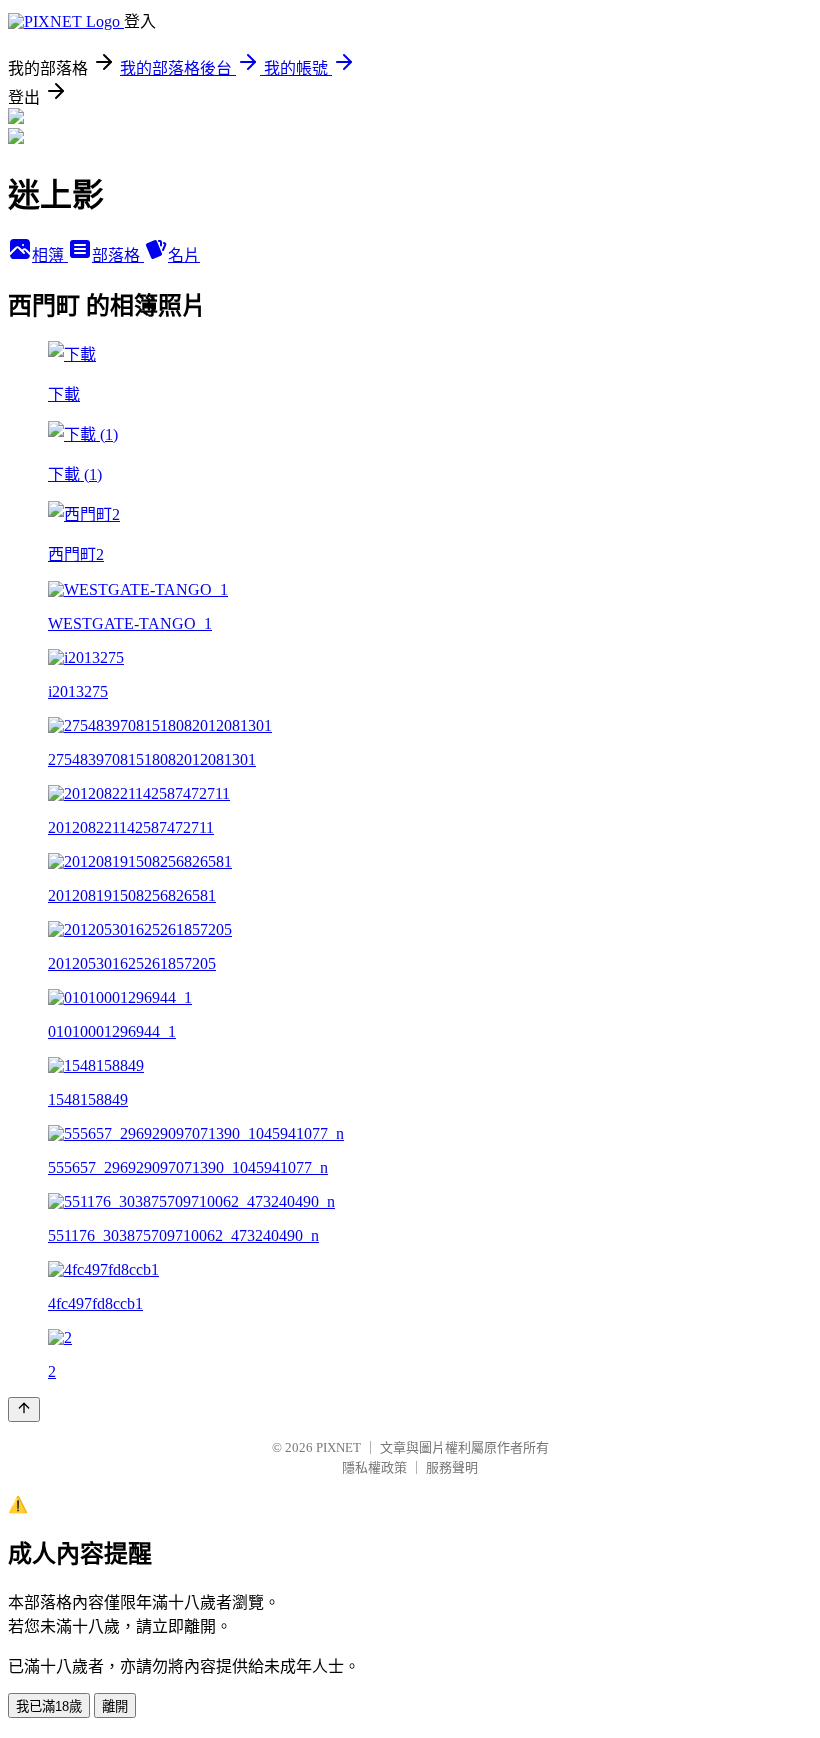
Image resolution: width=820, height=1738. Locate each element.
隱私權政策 (374, 1467)
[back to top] (24, 1409)
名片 (184, 255)
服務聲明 (452, 1467)
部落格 (118, 255)
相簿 (50, 255)
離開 (115, 1706)
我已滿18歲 (49, 1706)
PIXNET (338, 1447)
